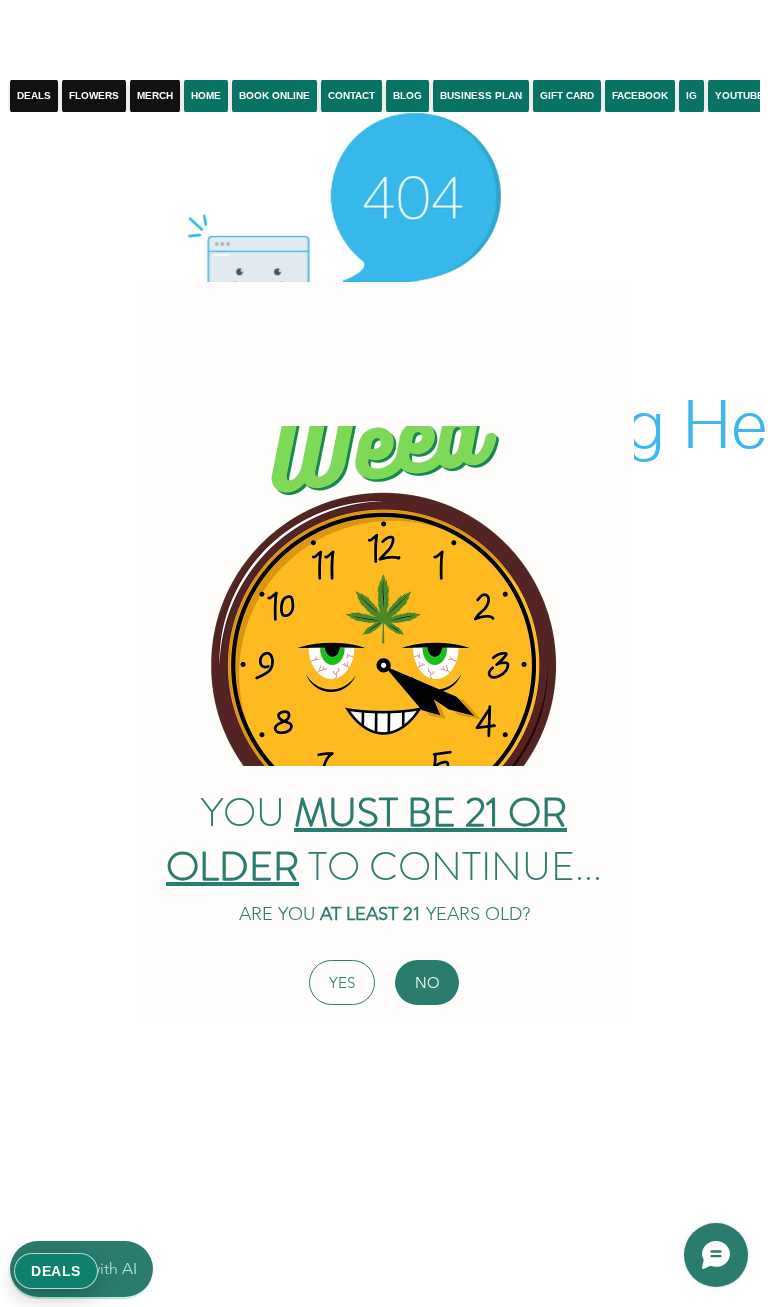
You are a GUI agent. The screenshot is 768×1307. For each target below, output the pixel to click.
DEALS (56, 1271)
